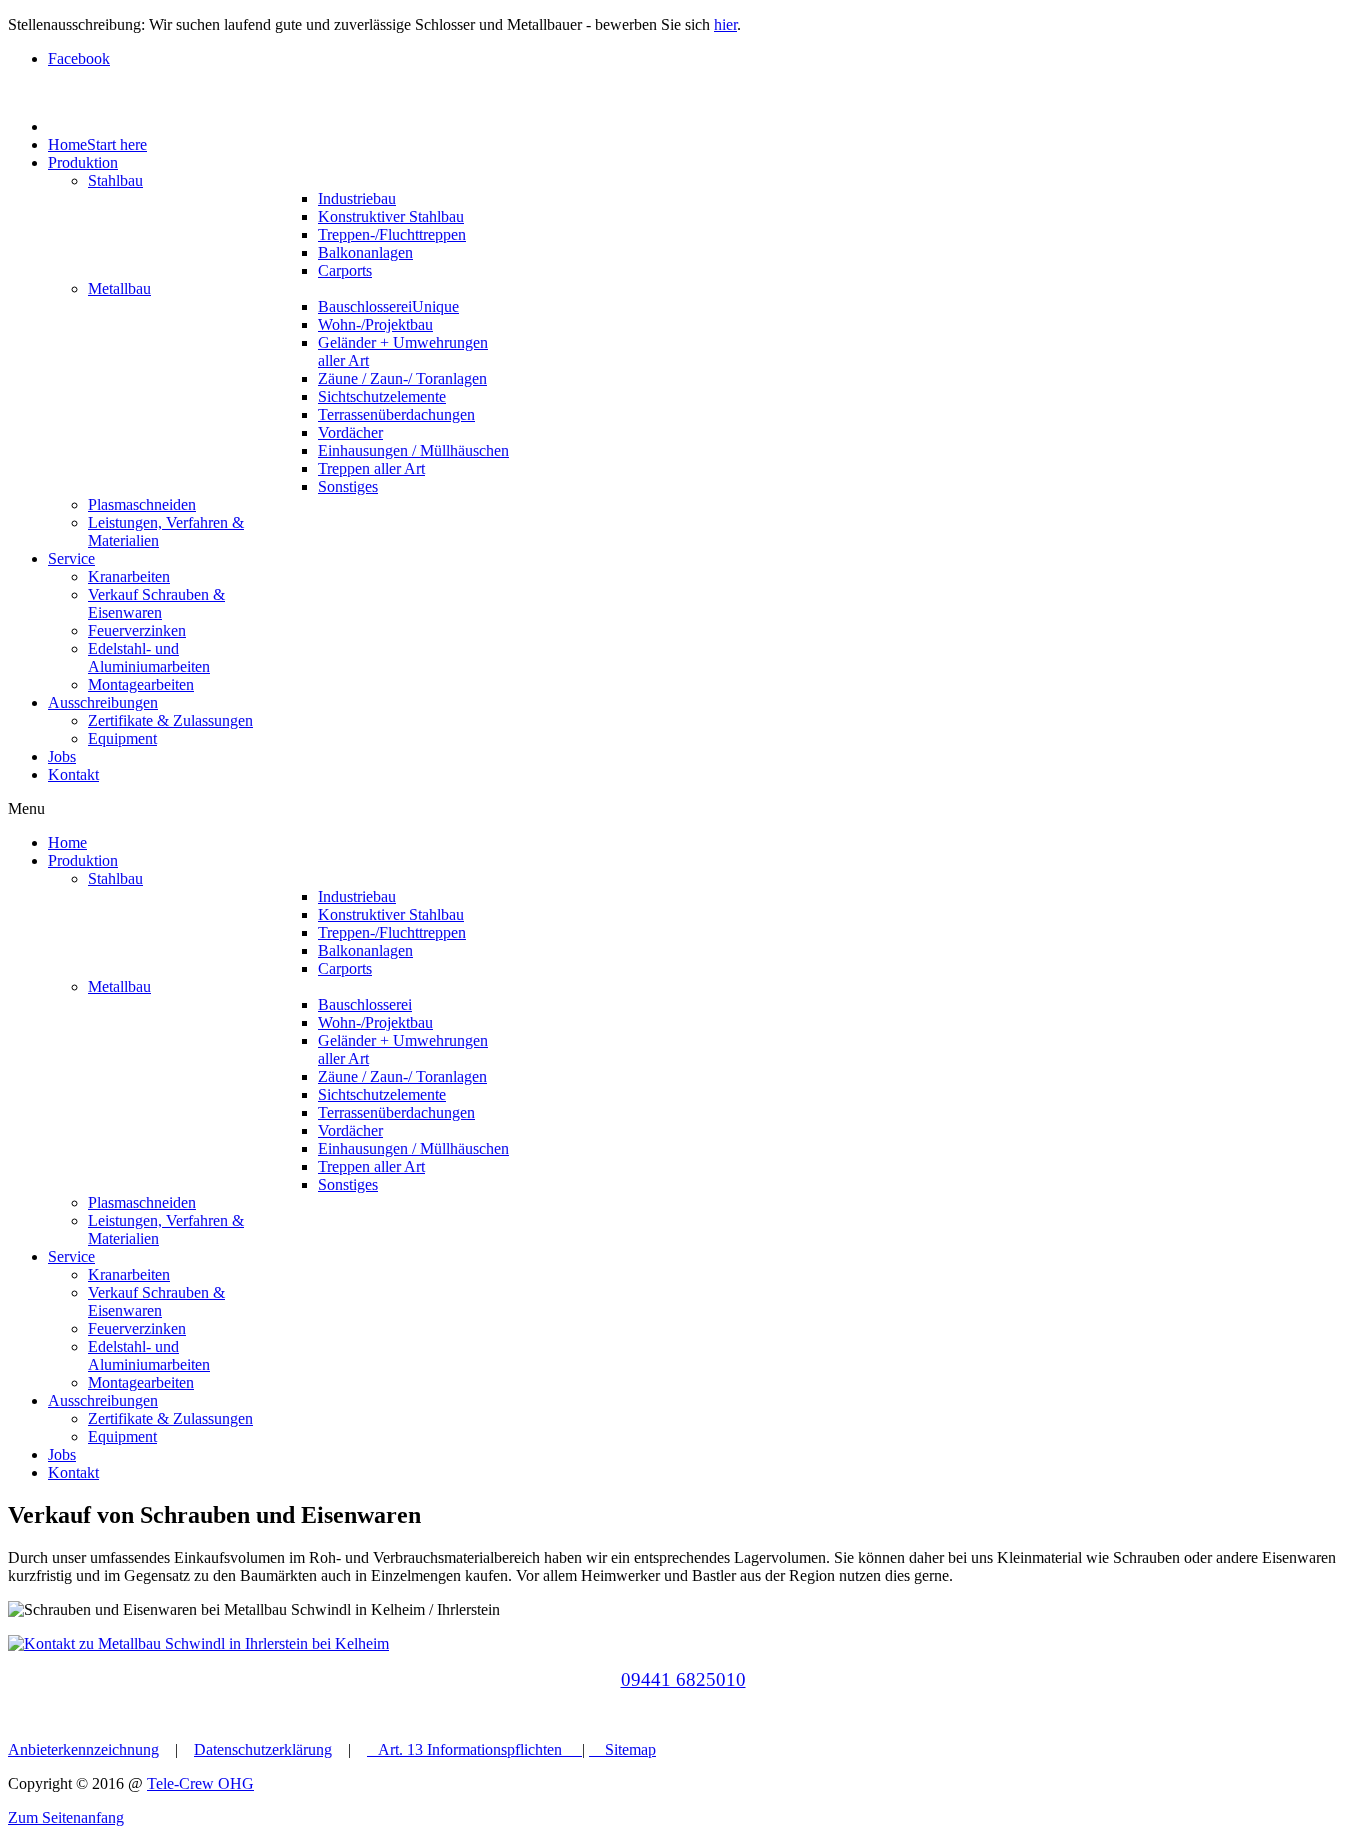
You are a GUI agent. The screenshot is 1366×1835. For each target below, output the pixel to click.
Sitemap (630, 1749)
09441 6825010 (683, 1679)
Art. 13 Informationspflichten (470, 1749)
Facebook (79, 58)
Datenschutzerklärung (263, 1749)
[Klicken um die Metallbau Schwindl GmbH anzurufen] (683, 1644)
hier (725, 24)
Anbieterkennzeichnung (83, 1749)
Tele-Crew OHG (200, 1783)
